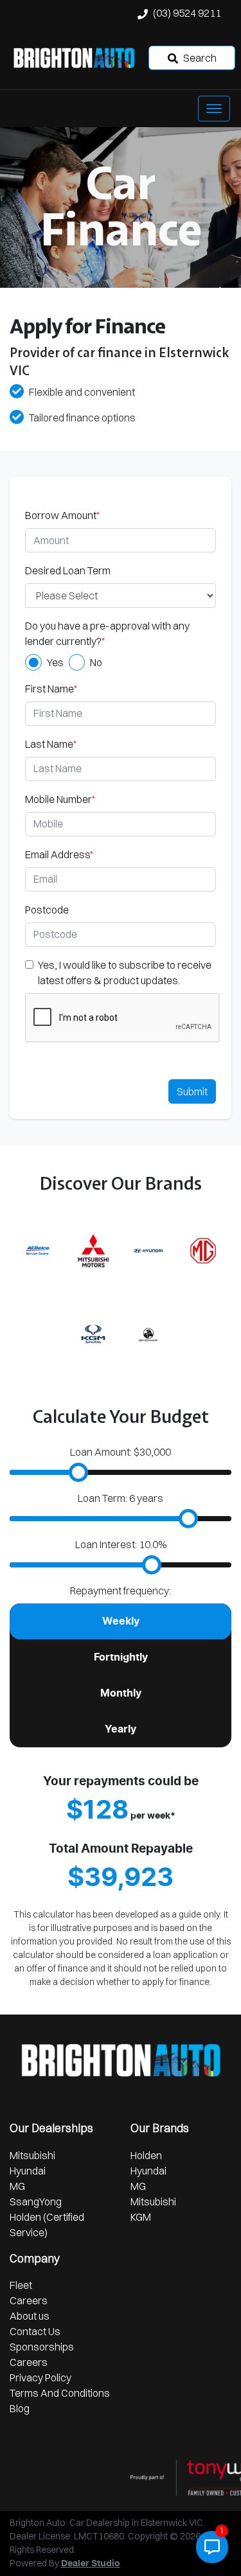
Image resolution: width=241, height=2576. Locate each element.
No (96, 662)
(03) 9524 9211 (187, 13)
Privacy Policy (40, 2378)
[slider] (78, 1472)
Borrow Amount (62, 515)
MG (17, 2186)
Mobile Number (60, 799)
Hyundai (28, 2171)
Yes (55, 662)
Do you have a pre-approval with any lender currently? (107, 633)
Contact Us (35, 2331)
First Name (51, 689)
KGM (141, 2217)
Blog (20, 2408)
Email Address (59, 854)
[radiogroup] (121, 662)
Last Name (51, 744)
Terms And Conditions (60, 2393)
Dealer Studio (91, 2564)
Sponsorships (42, 2347)
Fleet (21, 2285)
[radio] (33, 662)
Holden (146, 2155)
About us (30, 2316)
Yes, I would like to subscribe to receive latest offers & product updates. (125, 973)
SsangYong (36, 2201)
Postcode (47, 910)
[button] (214, 109)
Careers (29, 2300)
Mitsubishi (32, 2155)
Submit (192, 1091)
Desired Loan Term (68, 570)
